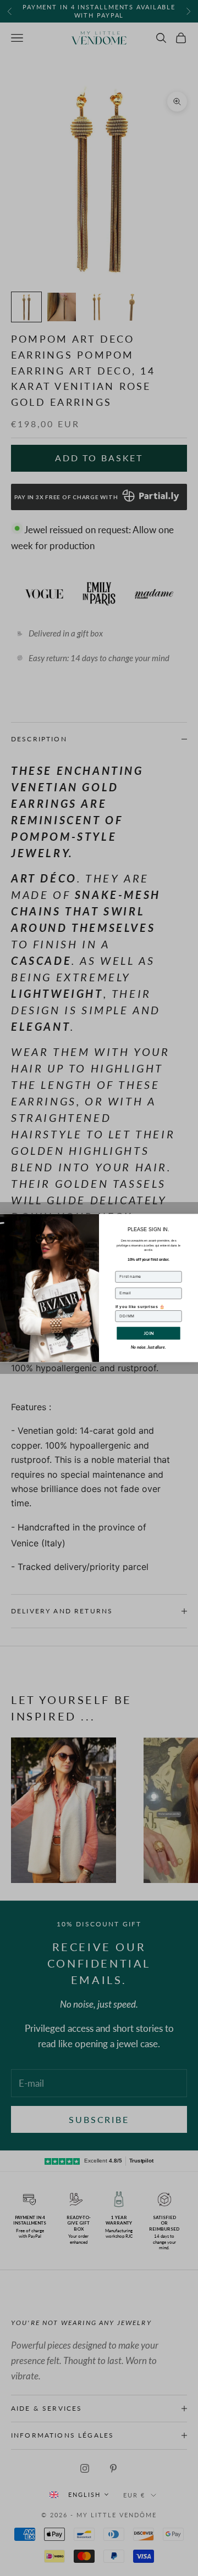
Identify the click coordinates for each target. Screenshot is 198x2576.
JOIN (148, 1333)
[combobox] (79, 2494)
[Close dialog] (192, 1219)
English (84, 2494)
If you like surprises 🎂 (140, 1306)
